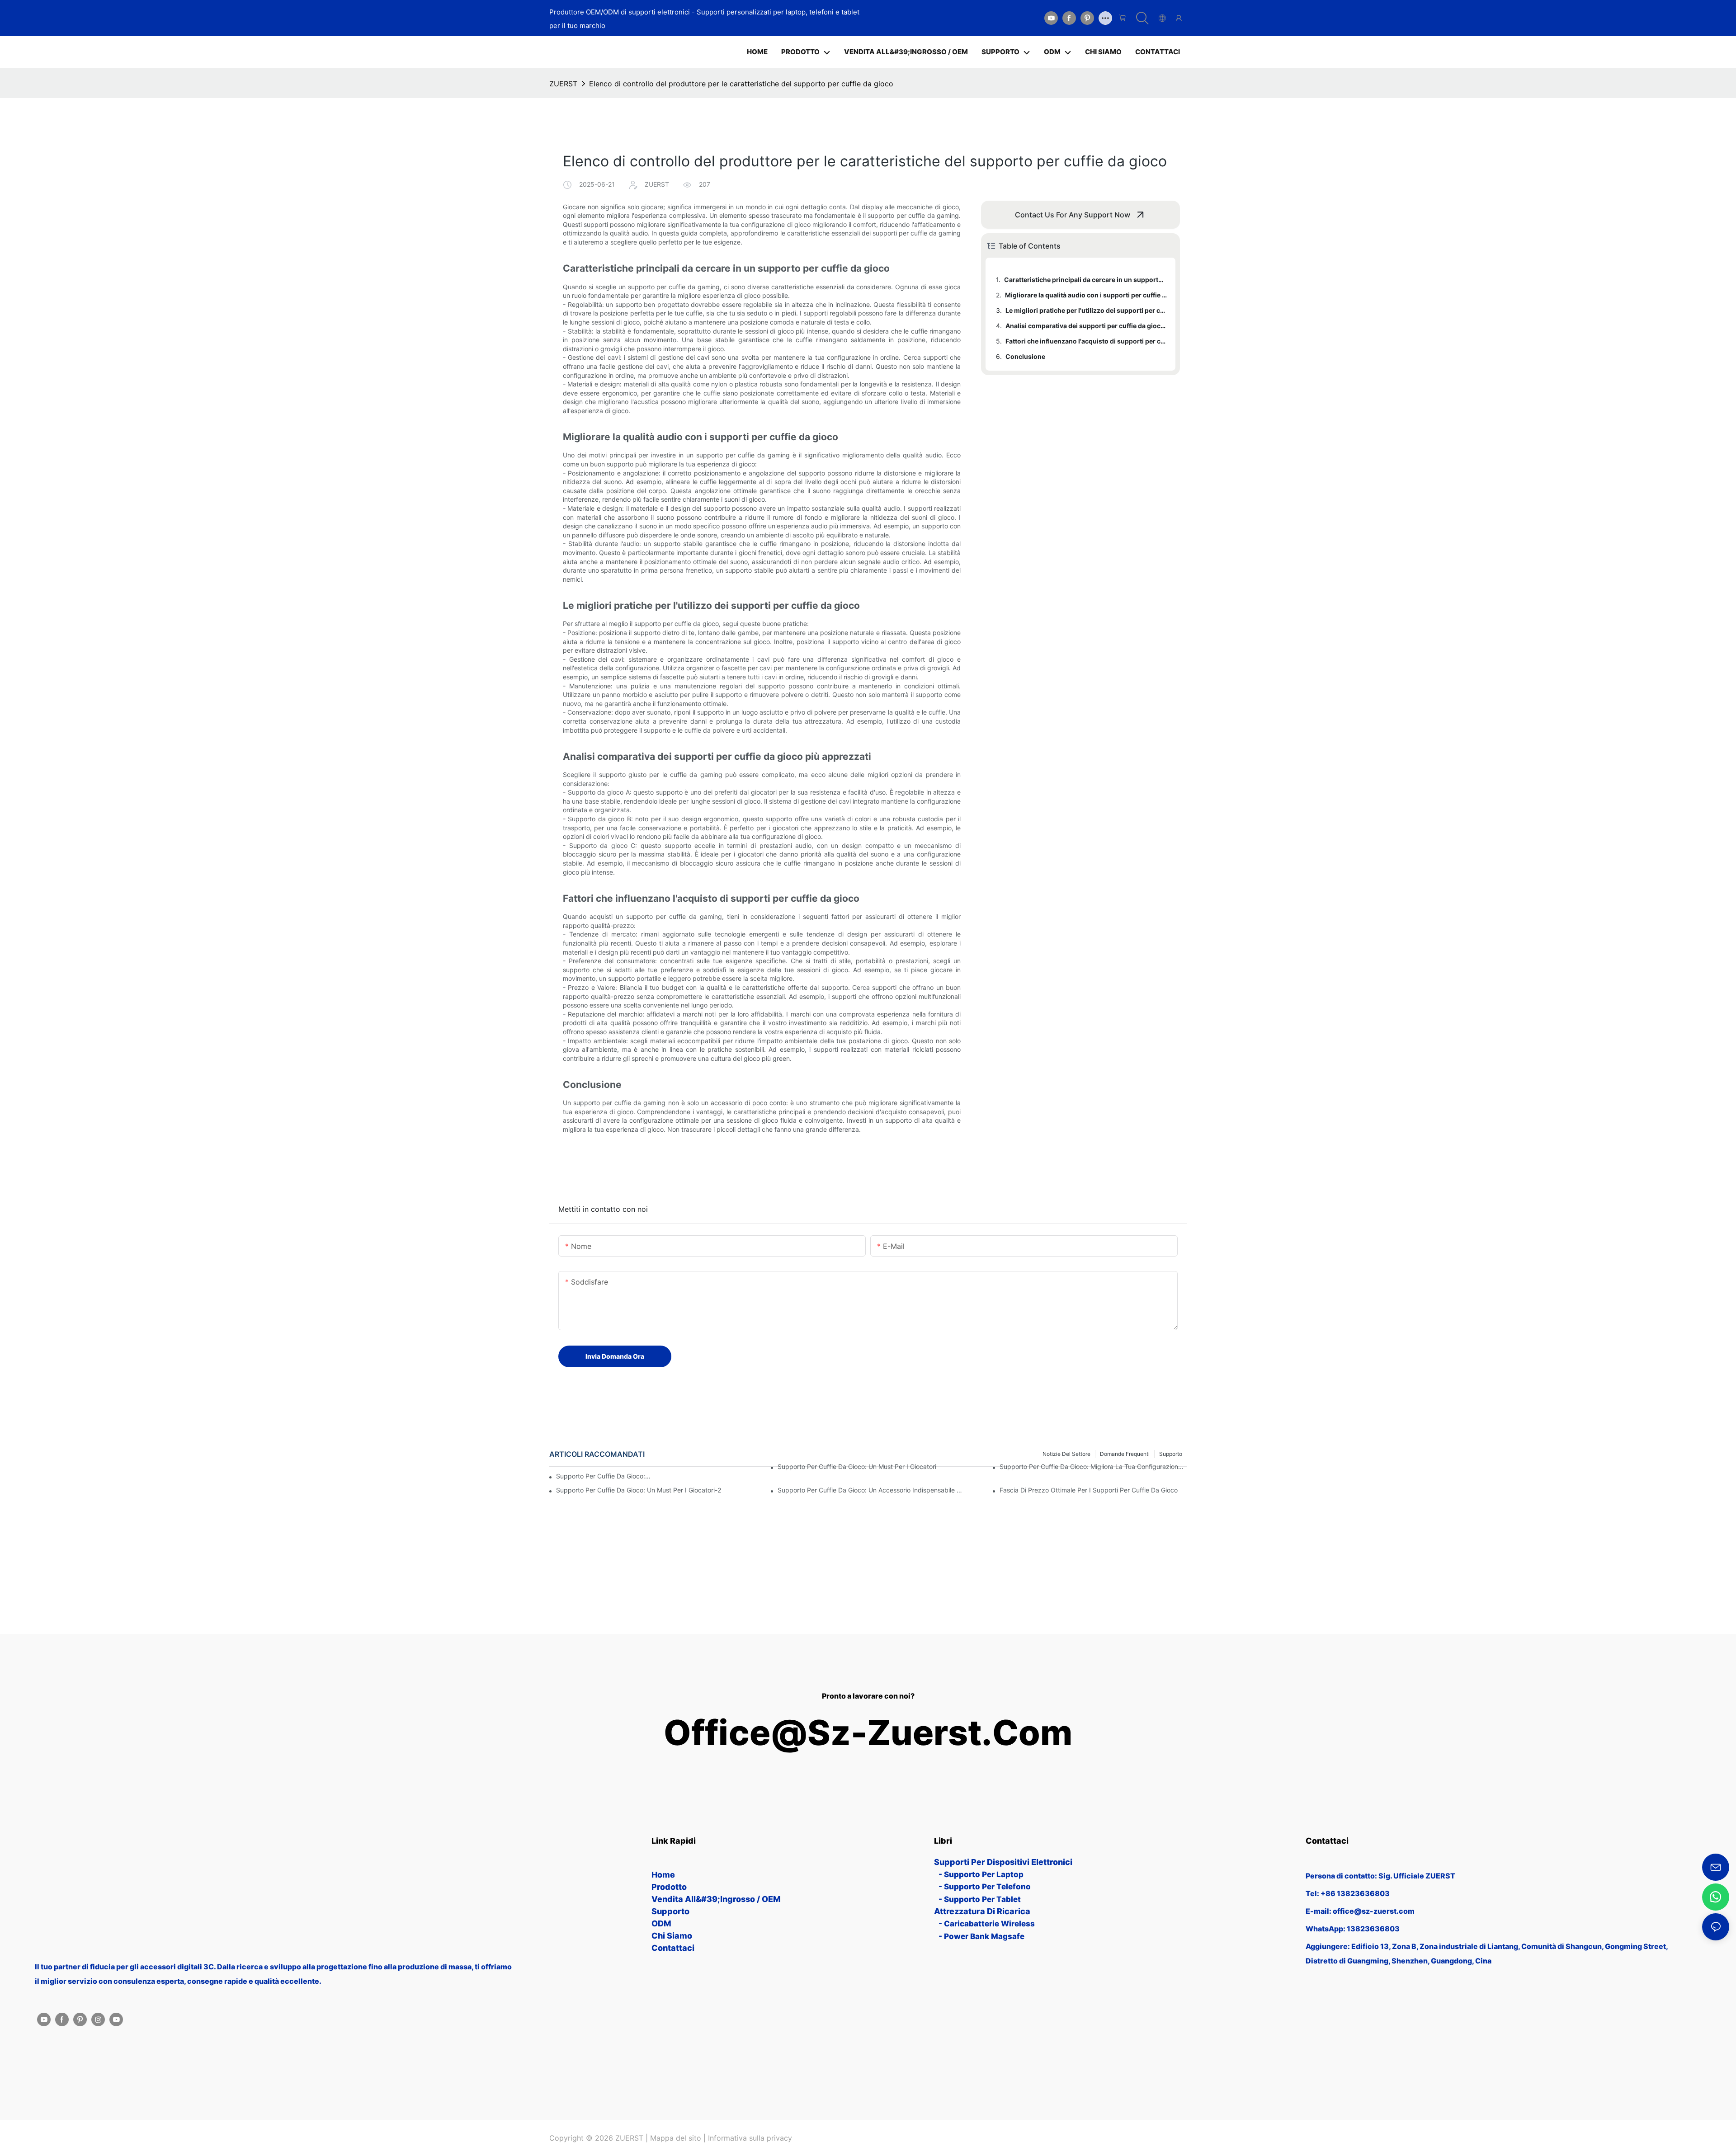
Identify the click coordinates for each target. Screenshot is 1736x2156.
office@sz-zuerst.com (868, 1733)
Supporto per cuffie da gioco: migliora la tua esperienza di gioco (604, 1476)
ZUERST (563, 84)
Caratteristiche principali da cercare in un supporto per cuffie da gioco (1085, 280)
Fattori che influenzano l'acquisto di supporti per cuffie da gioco (1086, 341)
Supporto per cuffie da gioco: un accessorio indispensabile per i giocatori (871, 1490)
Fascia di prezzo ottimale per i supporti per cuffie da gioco (1089, 1490)
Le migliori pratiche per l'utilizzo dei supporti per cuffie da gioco (1086, 310)
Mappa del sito (676, 2138)
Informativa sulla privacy (750, 2138)
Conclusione (1025, 356)
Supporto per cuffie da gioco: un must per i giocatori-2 (639, 1490)
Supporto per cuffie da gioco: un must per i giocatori (857, 1466)
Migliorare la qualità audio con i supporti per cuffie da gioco (1086, 295)
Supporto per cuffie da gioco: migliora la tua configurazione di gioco (1093, 1466)
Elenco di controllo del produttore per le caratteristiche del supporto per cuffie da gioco (741, 84)
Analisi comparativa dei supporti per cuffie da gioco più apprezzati (1086, 326)
